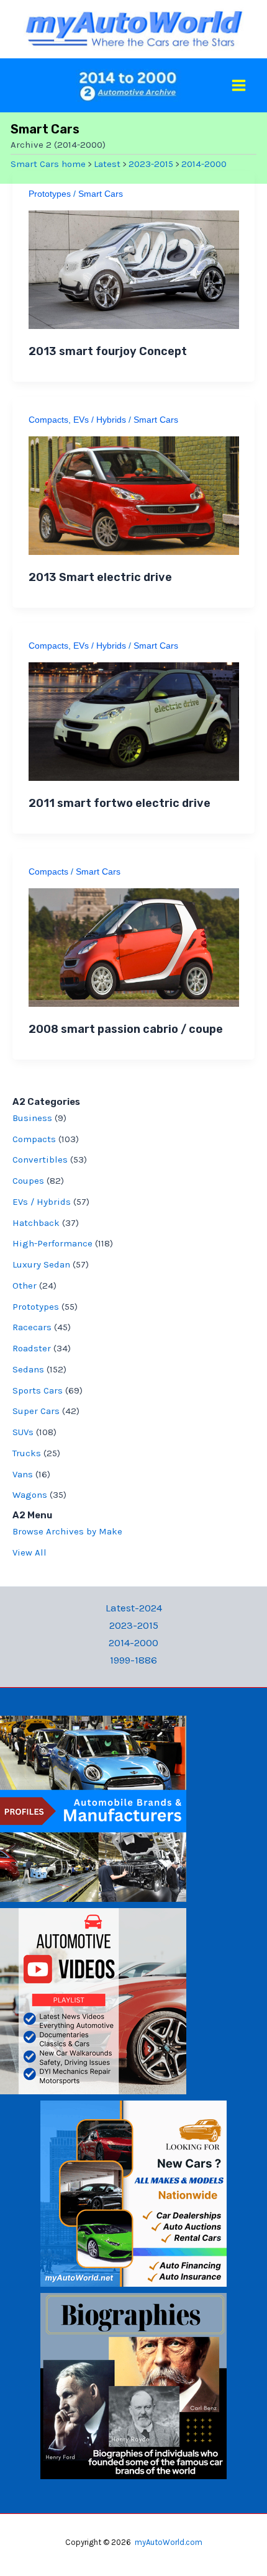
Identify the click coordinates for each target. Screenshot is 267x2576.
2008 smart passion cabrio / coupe (126, 1029)
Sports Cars (38, 1390)
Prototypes (50, 194)
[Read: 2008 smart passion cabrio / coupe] (134, 946)
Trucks (27, 1453)
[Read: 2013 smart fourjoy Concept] (134, 268)
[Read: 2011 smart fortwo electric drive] (134, 720)
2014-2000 (204, 164)
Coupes (28, 1181)
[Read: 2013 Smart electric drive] (134, 494)
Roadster (32, 1348)
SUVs (23, 1432)
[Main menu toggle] (239, 85)
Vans (23, 1474)
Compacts (48, 420)
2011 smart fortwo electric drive (120, 803)
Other (25, 1286)
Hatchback (36, 1223)
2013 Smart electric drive (100, 577)
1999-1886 (133, 1660)
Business (32, 1118)
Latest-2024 (134, 1608)
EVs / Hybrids (100, 420)
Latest (107, 164)
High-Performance (52, 1243)
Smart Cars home (48, 164)
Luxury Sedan (41, 1264)
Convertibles (40, 1160)
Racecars (32, 1327)
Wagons (30, 1495)
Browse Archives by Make (67, 1531)
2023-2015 (151, 164)
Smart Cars (101, 194)
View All (29, 1552)
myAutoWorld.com (169, 2542)
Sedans (28, 1369)
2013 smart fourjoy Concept (108, 351)
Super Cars (36, 1411)
